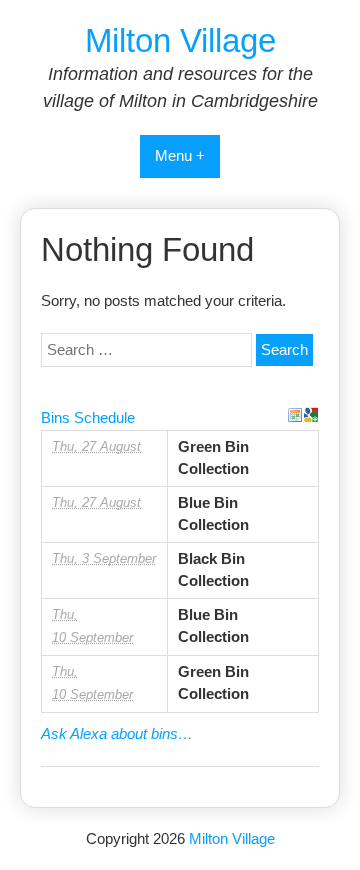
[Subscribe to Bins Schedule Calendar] (295, 415)
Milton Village (180, 40)
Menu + (180, 155)
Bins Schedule (88, 417)
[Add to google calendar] (311, 415)
